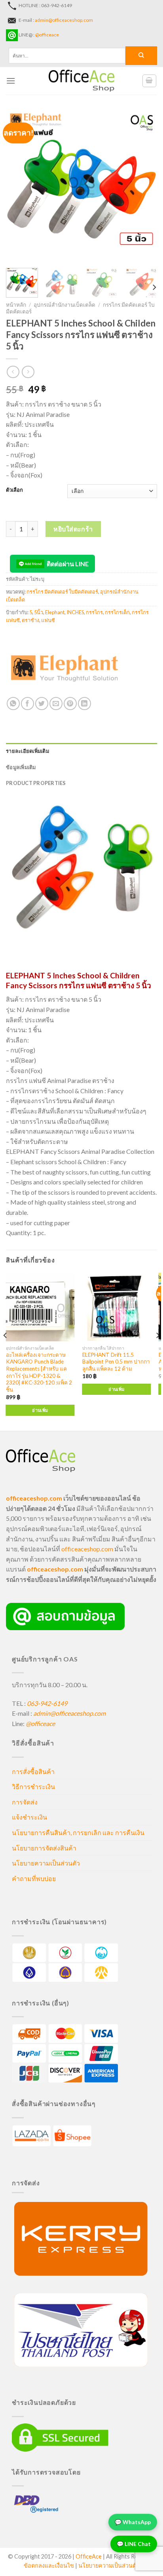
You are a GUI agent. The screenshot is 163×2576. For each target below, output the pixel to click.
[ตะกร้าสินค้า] (150, 81)
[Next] (144, 186)
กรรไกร (94, 612)
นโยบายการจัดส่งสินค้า (44, 1848)
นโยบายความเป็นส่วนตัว (46, 1863)
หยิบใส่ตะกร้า (73, 529)
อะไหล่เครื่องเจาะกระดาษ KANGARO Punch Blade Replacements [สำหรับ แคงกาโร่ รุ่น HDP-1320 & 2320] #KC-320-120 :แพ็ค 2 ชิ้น (39, 1372)
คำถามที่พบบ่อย (34, 1878)
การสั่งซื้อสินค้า (33, 1771)
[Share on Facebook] (27, 704)
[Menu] (11, 81)
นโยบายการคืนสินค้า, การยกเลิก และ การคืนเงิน (78, 1832)
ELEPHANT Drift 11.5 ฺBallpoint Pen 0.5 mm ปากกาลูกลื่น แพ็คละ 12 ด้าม (116, 1362)
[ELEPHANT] (65, 667)
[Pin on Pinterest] (70, 704)
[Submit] (141, 56)
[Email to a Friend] (56, 704)
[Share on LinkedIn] (84, 704)
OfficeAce (89, 2556)
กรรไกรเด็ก (117, 612)
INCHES (75, 612)
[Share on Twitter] (42, 704)
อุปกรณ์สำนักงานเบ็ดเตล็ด (64, 305)
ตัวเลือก (14, 490)
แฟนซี (48, 620)
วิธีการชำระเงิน (33, 1786)
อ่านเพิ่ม (40, 1410)
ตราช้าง (30, 620)
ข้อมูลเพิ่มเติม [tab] (21, 767)
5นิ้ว (39, 612)
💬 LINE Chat (134, 2542)
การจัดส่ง (25, 1802)
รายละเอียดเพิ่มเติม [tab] (27, 751)
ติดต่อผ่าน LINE (68, 564)
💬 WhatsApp (133, 2520)
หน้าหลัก (16, 305)
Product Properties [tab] (36, 783)
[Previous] (19, 186)
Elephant (55, 612)
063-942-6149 (47, 1703)
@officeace (47, 35)
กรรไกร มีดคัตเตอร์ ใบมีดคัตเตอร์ (62, 592)
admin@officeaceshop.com (64, 20)
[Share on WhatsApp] (13, 704)
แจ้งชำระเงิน (29, 1817)
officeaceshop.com (87, 1549)
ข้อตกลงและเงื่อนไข (49, 2565)
